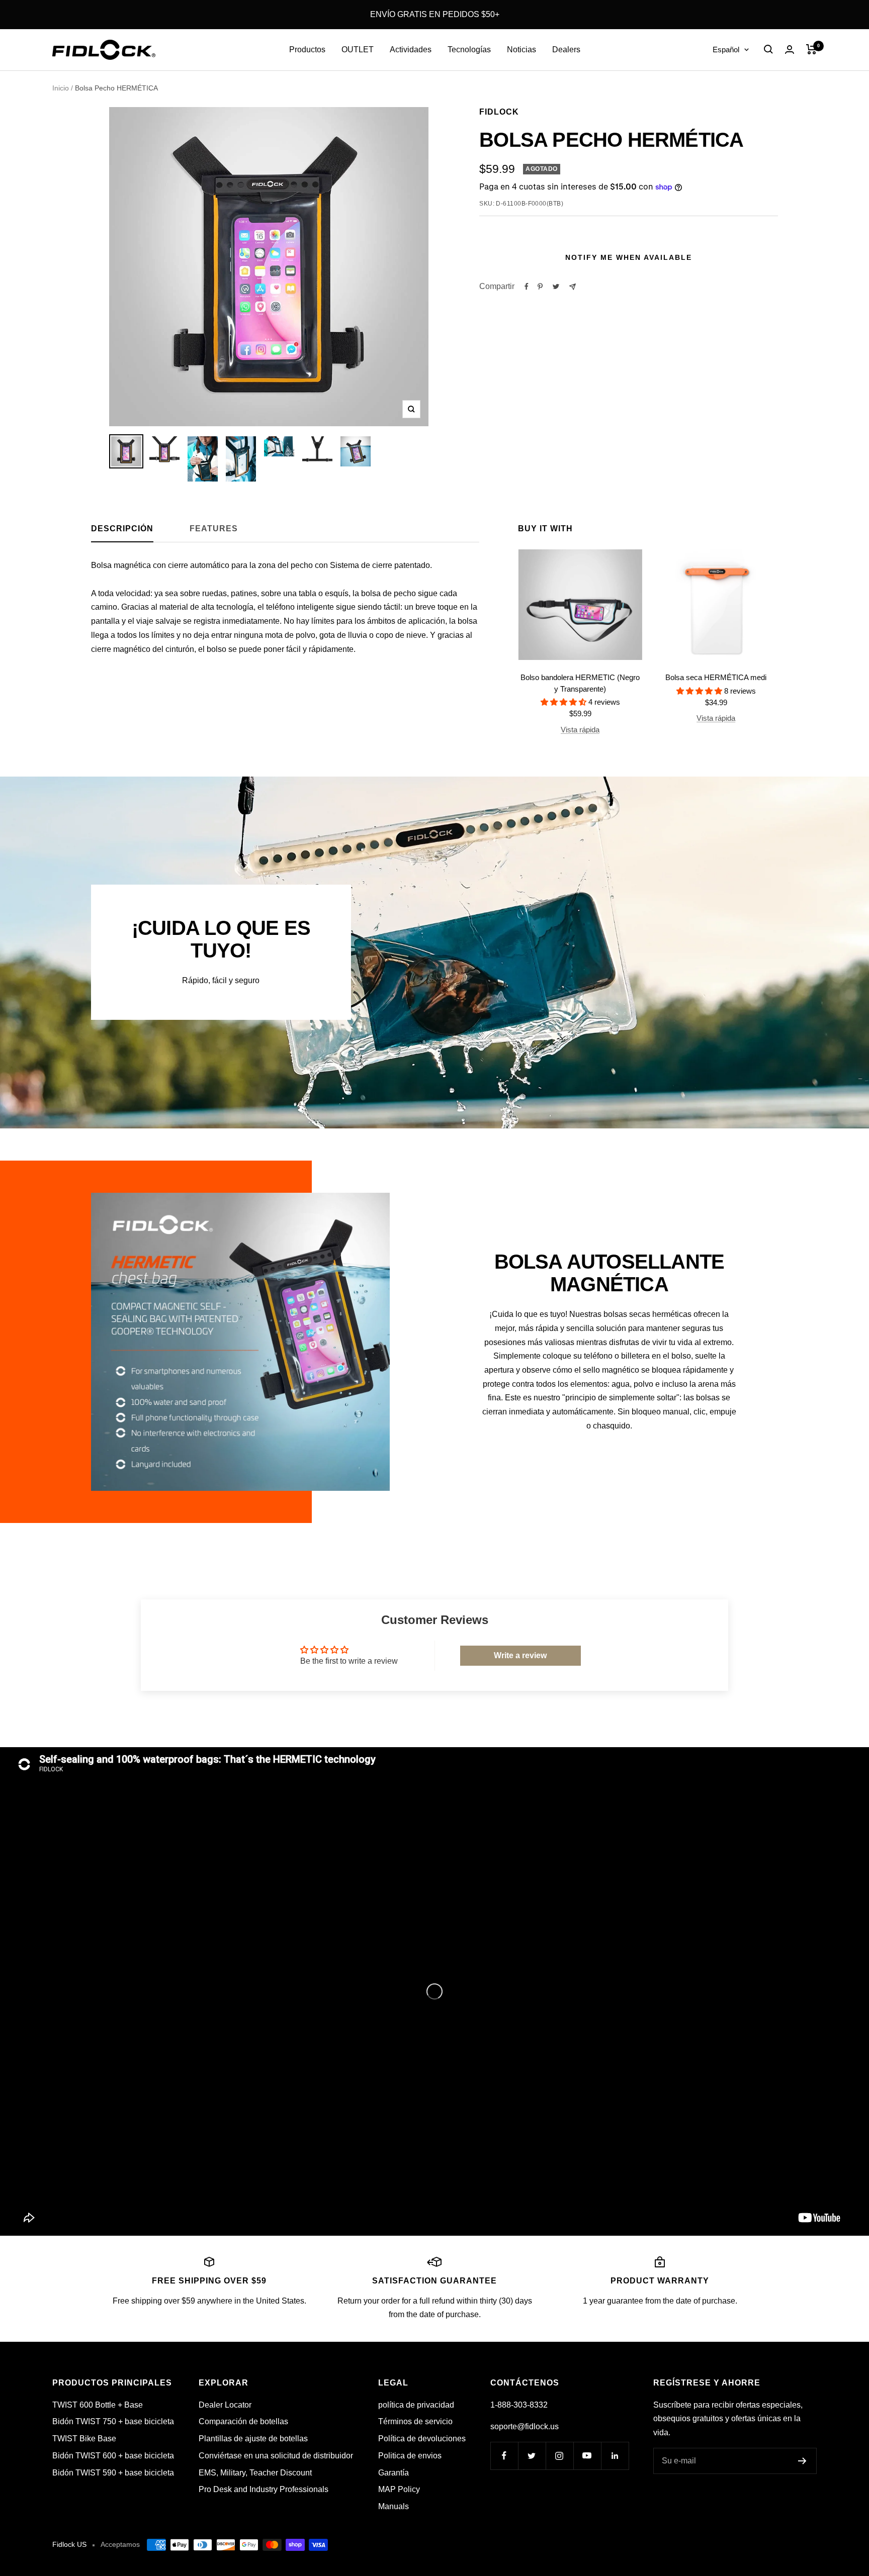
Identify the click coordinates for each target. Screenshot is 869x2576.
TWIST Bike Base (84, 2439)
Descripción (122, 529)
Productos (307, 50)
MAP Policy (399, 2489)
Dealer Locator (225, 2405)
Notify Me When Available (629, 257)
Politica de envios (410, 2456)
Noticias (522, 50)
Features (214, 529)
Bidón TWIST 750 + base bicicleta (113, 2421)
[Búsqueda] (768, 49)
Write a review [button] (520, 1655)
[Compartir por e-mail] (573, 287)
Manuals (394, 2506)
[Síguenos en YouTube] (587, 2456)
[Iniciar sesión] (790, 50)
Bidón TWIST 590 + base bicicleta (113, 2473)
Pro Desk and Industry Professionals (264, 2489)
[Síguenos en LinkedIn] (615, 2456)
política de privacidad (416, 2405)
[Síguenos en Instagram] (559, 2456)
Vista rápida (580, 730)
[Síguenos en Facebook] (504, 2456)
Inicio (61, 88)
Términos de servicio (415, 2421)
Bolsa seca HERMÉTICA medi (716, 677)
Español (726, 50)
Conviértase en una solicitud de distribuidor (276, 2456)
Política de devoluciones (422, 2439)
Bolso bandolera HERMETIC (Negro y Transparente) (580, 683)
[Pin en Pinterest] (540, 287)
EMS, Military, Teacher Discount (255, 2473)
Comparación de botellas (243, 2421)
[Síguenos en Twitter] (532, 2456)
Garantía (394, 2473)
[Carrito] (811, 49)
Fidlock (499, 112)
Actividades (411, 50)
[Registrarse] (802, 2461)
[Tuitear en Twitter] (556, 287)
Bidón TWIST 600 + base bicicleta (113, 2456)
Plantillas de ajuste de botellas (253, 2439)
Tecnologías (469, 50)
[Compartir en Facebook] (527, 287)
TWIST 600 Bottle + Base (98, 2405)
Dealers (566, 50)
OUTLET (358, 50)
